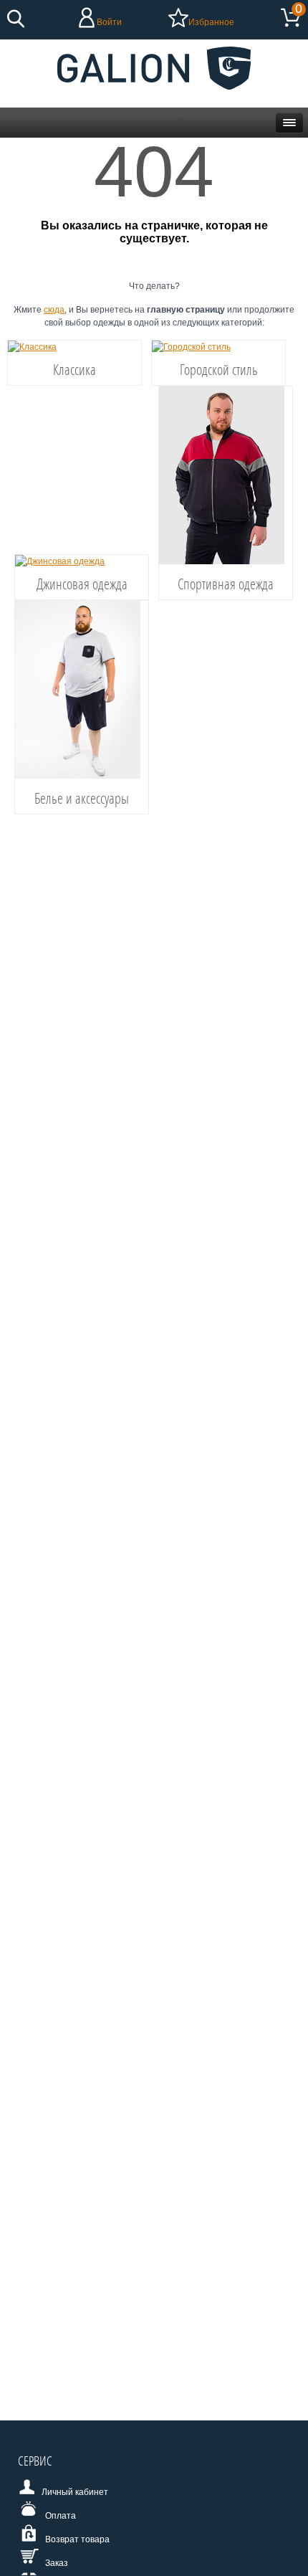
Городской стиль (219, 369)
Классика (74, 369)
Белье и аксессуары (82, 798)
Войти (109, 22)
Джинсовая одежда (82, 584)
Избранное (211, 22)
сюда (54, 310)
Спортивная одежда (226, 584)
